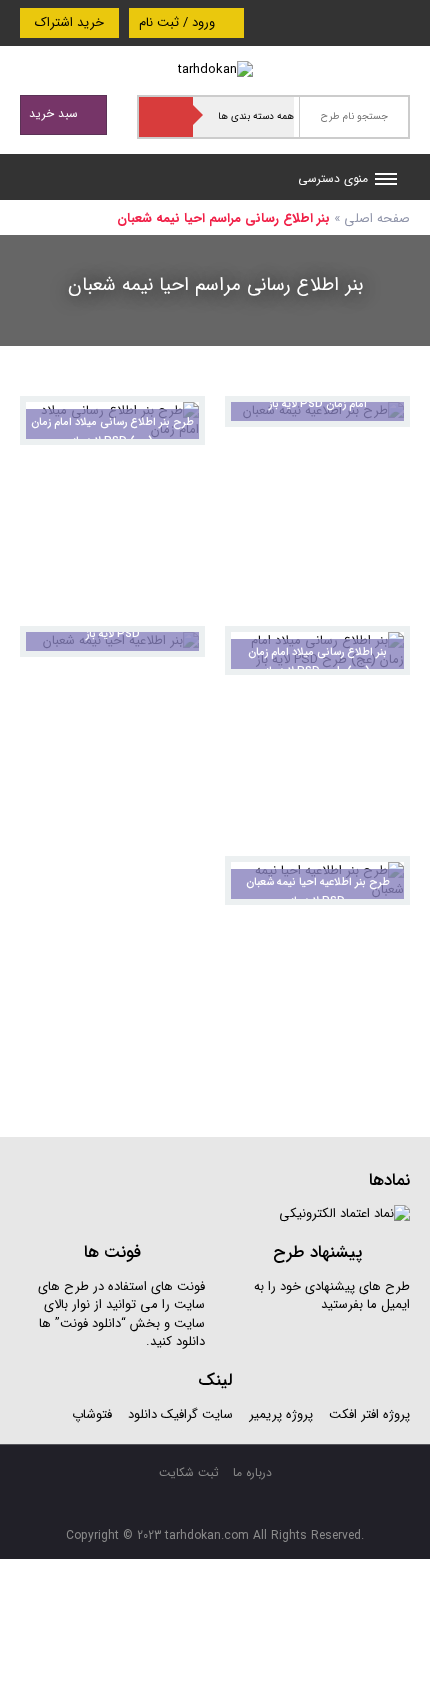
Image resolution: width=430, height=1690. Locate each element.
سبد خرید (55, 113)
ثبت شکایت (189, 1472)
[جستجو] (166, 117)
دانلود (142, 1414)
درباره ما (252, 1472)
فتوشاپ (92, 1414)
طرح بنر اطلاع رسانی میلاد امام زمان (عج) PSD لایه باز (112, 432)
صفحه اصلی (377, 218)
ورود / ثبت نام (179, 22)
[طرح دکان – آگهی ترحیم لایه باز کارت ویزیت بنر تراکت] (215, 69)
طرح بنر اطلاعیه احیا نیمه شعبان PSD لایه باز (318, 892)
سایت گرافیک (197, 1414)
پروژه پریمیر (279, 1414)
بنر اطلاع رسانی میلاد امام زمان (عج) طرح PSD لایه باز (317, 662)
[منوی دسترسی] (386, 181)
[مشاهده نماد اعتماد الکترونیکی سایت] (344, 1214)
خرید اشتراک (69, 22)
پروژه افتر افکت (369, 1414)
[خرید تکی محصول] (176, 424)
